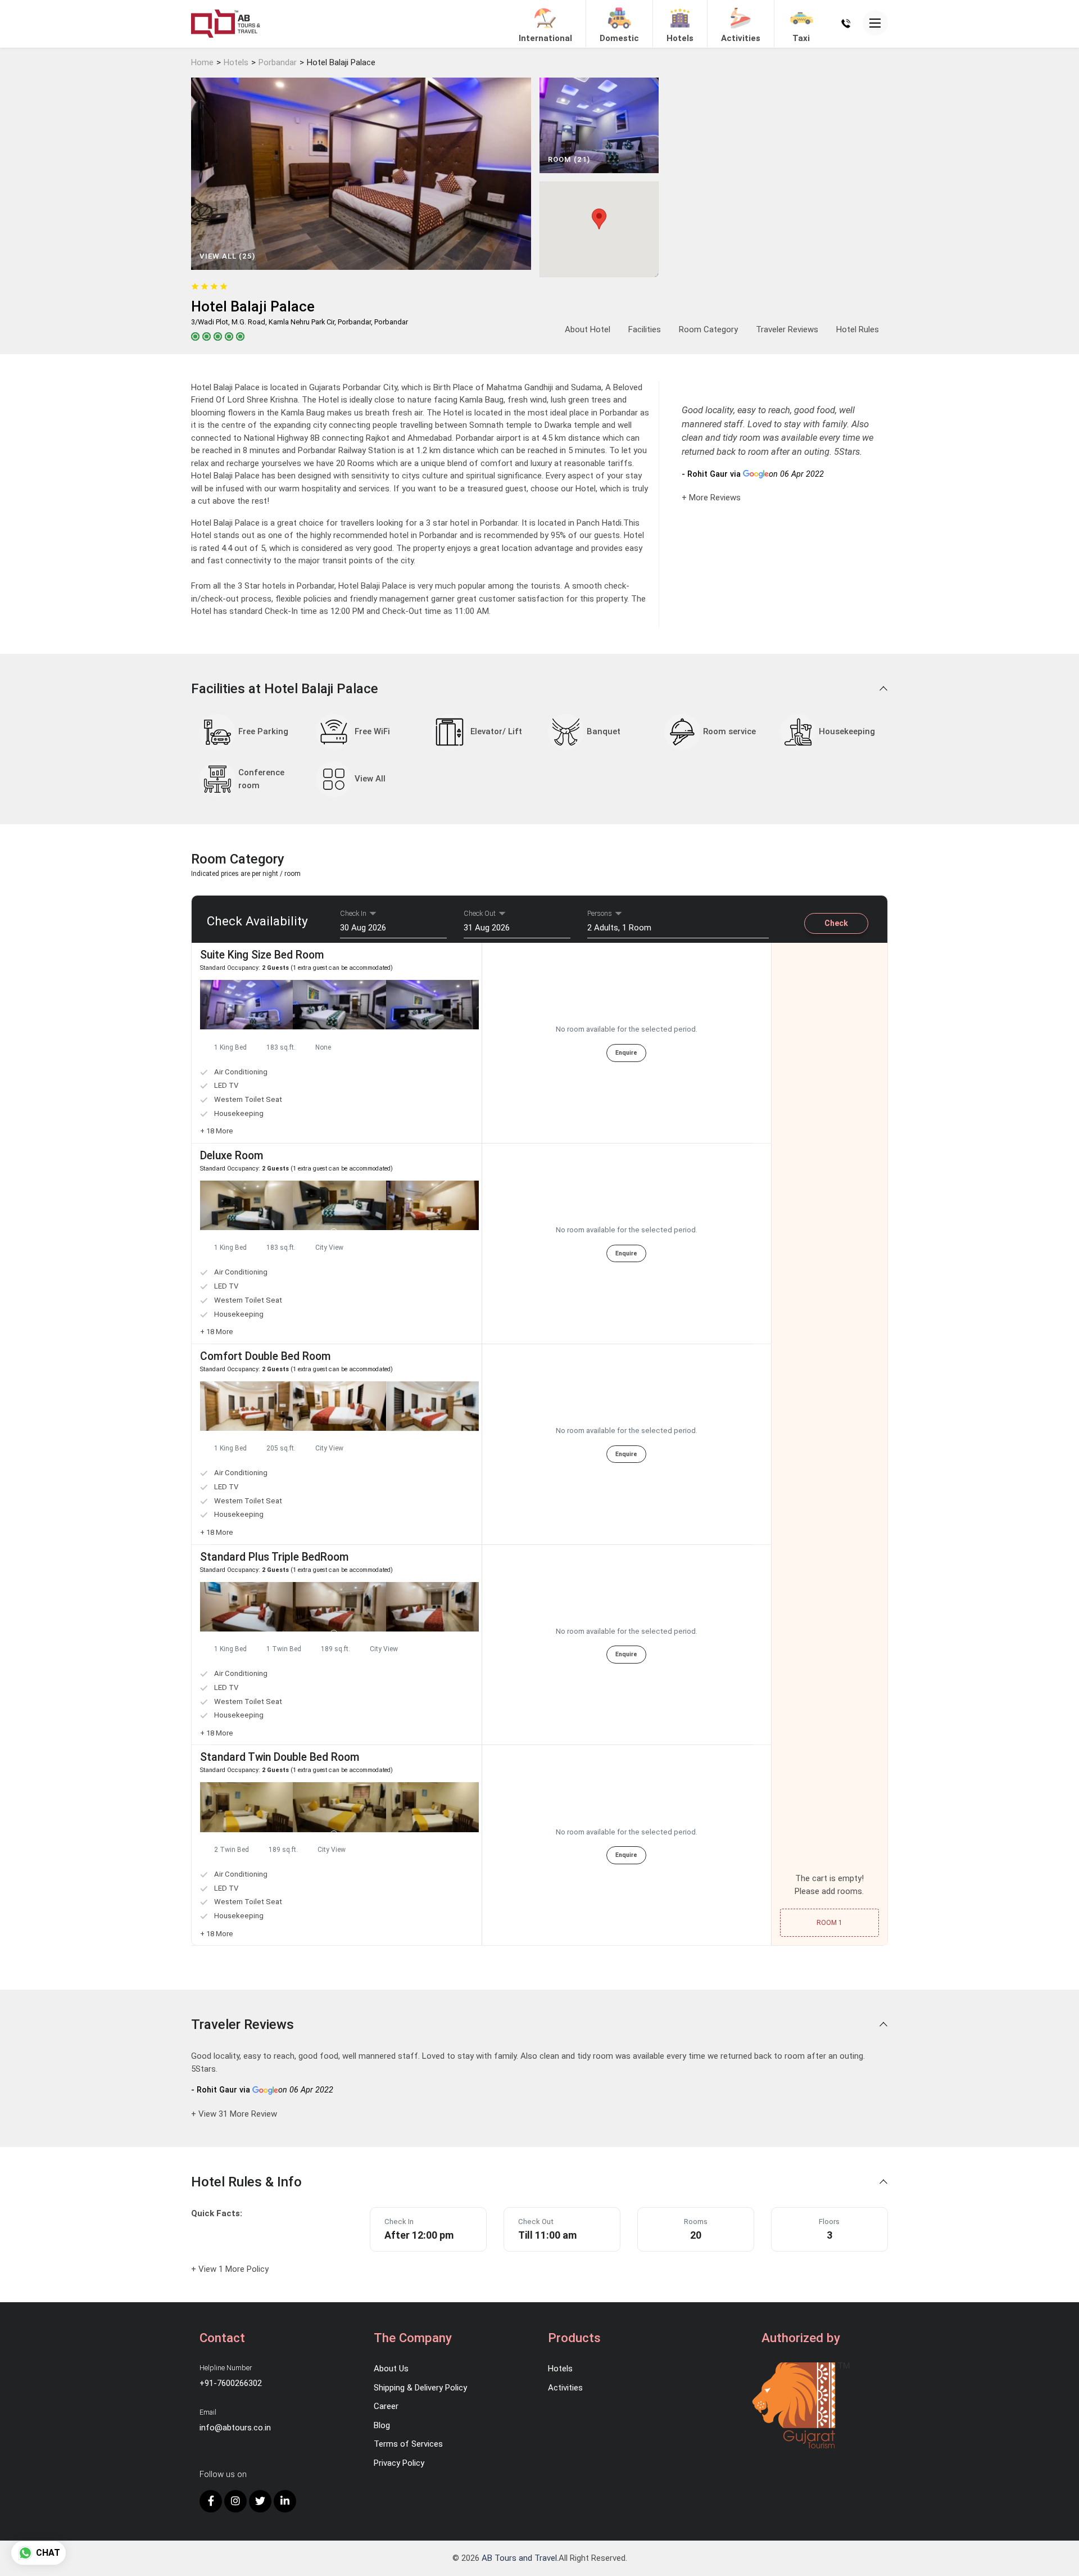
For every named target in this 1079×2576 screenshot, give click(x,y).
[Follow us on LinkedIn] (285, 2501)
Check (836, 923)
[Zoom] (246, 1005)
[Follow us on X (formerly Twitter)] (260, 2501)
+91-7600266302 (231, 2383)
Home (202, 62)
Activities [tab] (741, 38)
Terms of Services (408, 2444)
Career (386, 2406)
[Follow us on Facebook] (211, 2501)
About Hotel (588, 329)
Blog (382, 2425)
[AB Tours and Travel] (226, 23)
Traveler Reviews (787, 329)
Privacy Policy (399, 2463)
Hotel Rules (858, 329)
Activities (565, 2388)
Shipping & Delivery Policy (420, 2388)
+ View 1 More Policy (230, 2269)
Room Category (708, 329)
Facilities (645, 329)
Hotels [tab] (680, 38)
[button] (334, 1032)
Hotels (236, 62)
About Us (391, 2369)
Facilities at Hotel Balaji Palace (286, 689)
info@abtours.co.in (235, 2428)
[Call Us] (846, 23)
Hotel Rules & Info (248, 2182)
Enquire (626, 1053)
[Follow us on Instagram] (235, 2501)
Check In (353, 913)
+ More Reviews (711, 498)
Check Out (480, 913)
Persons (600, 913)
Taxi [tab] (801, 38)
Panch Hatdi (599, 523)
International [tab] (545, 38)
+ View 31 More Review (234, 2114)
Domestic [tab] (619, 38)
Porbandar (278, 62)
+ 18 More (217, 1131)
